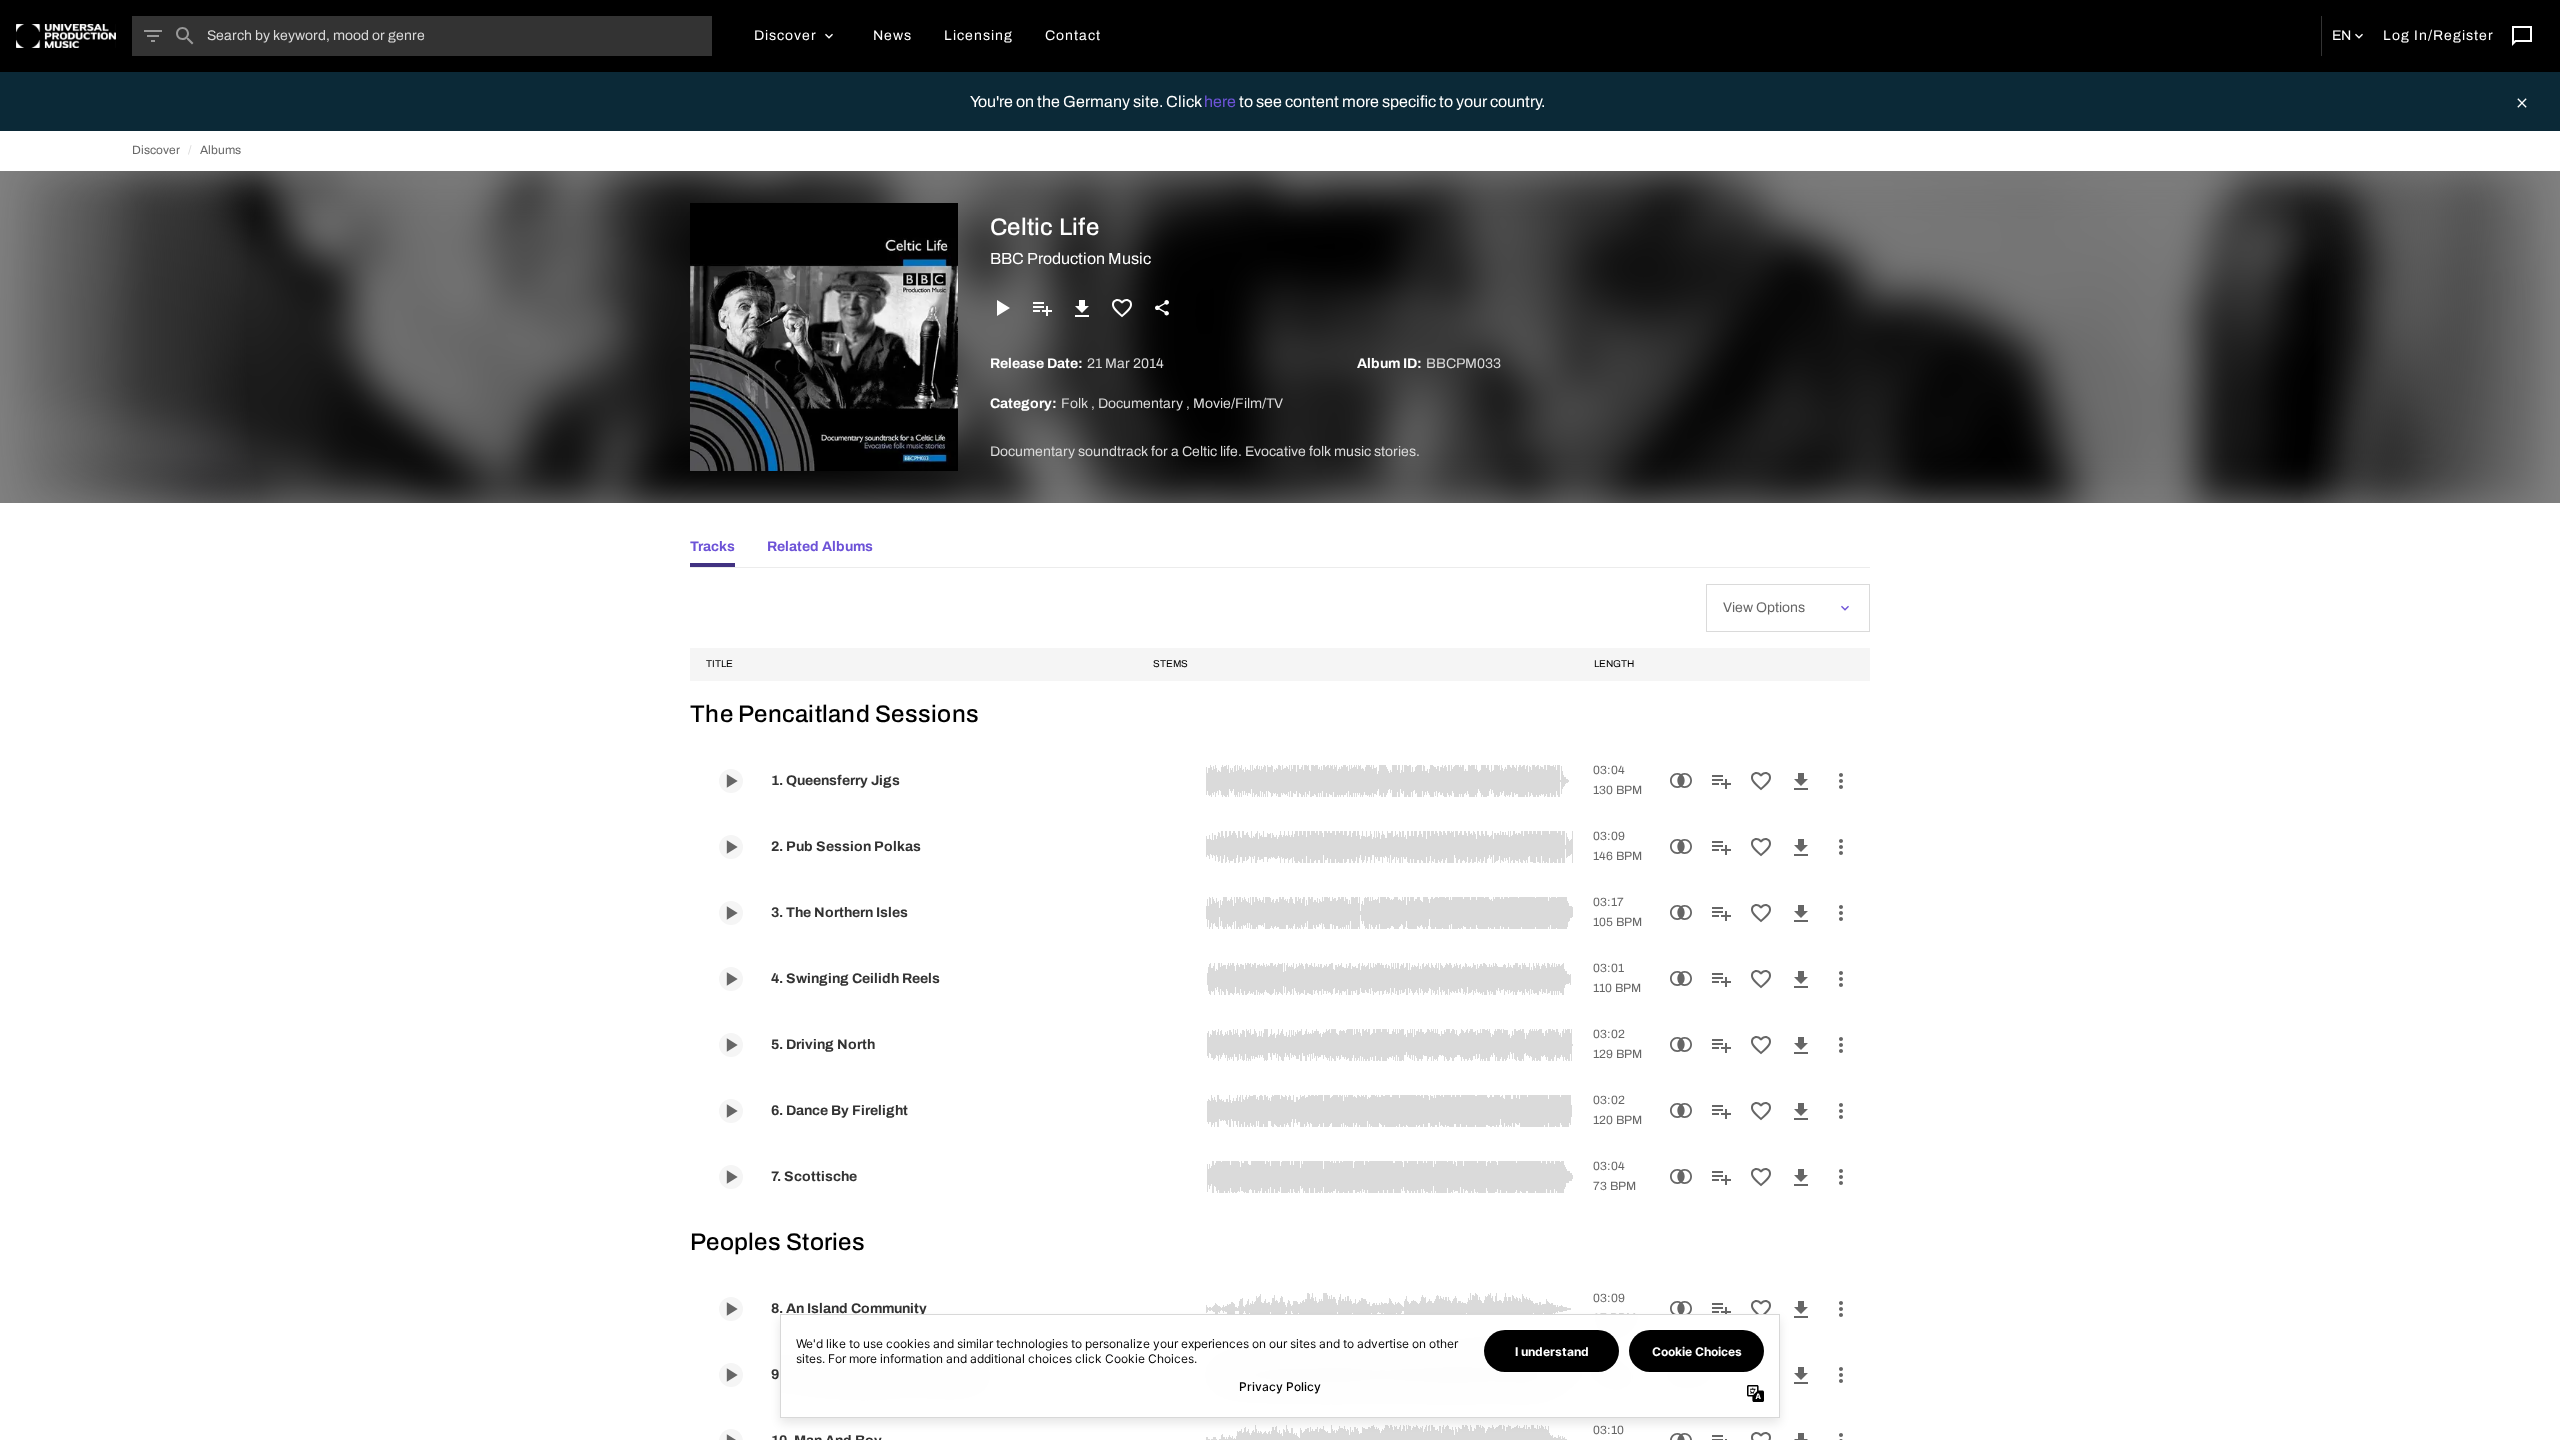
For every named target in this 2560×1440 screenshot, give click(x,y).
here (1221, 101)
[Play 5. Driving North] (731, 1045)
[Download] (1082, 308)
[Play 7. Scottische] (731, 1177)
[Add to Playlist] (1042, 308)
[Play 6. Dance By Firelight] (731, 1111)
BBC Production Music (1070, 258)
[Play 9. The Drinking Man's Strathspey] (731, 1375)
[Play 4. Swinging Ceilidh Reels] (731, 979)
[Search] (185, 36)
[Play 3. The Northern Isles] (731, 913)
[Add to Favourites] (1122, 308)
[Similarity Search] (1681, 781)
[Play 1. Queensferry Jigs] (731, 781)
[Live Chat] (2522, 36)
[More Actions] (1841, 781)
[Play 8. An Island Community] (731, 1309)
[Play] (1002, 308)
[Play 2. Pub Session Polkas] (731, 847)
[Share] (1162, 308)
